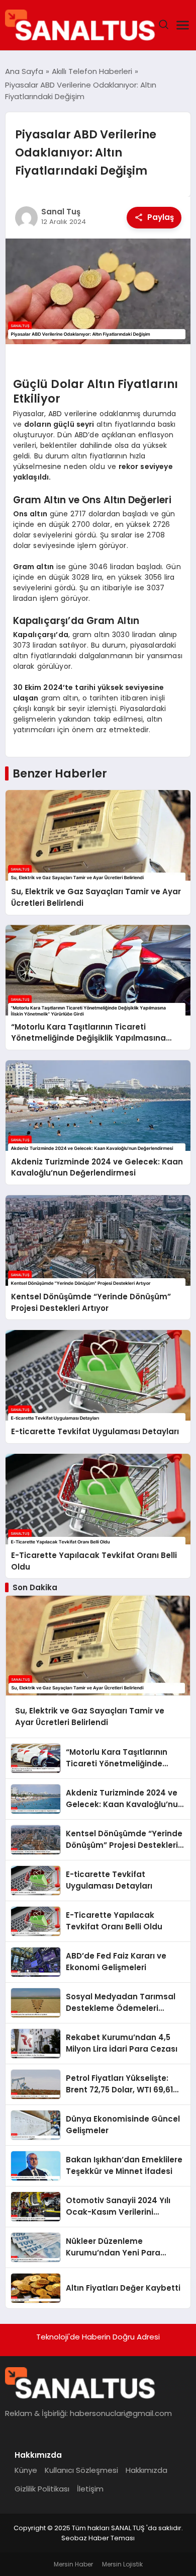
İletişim (90, 2489)
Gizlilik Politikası (42, 2489)
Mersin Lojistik (122, 2564)
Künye (26, 2470)
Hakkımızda (146, 2470)
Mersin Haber (73, 2564)
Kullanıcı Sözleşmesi (81, 2470)
